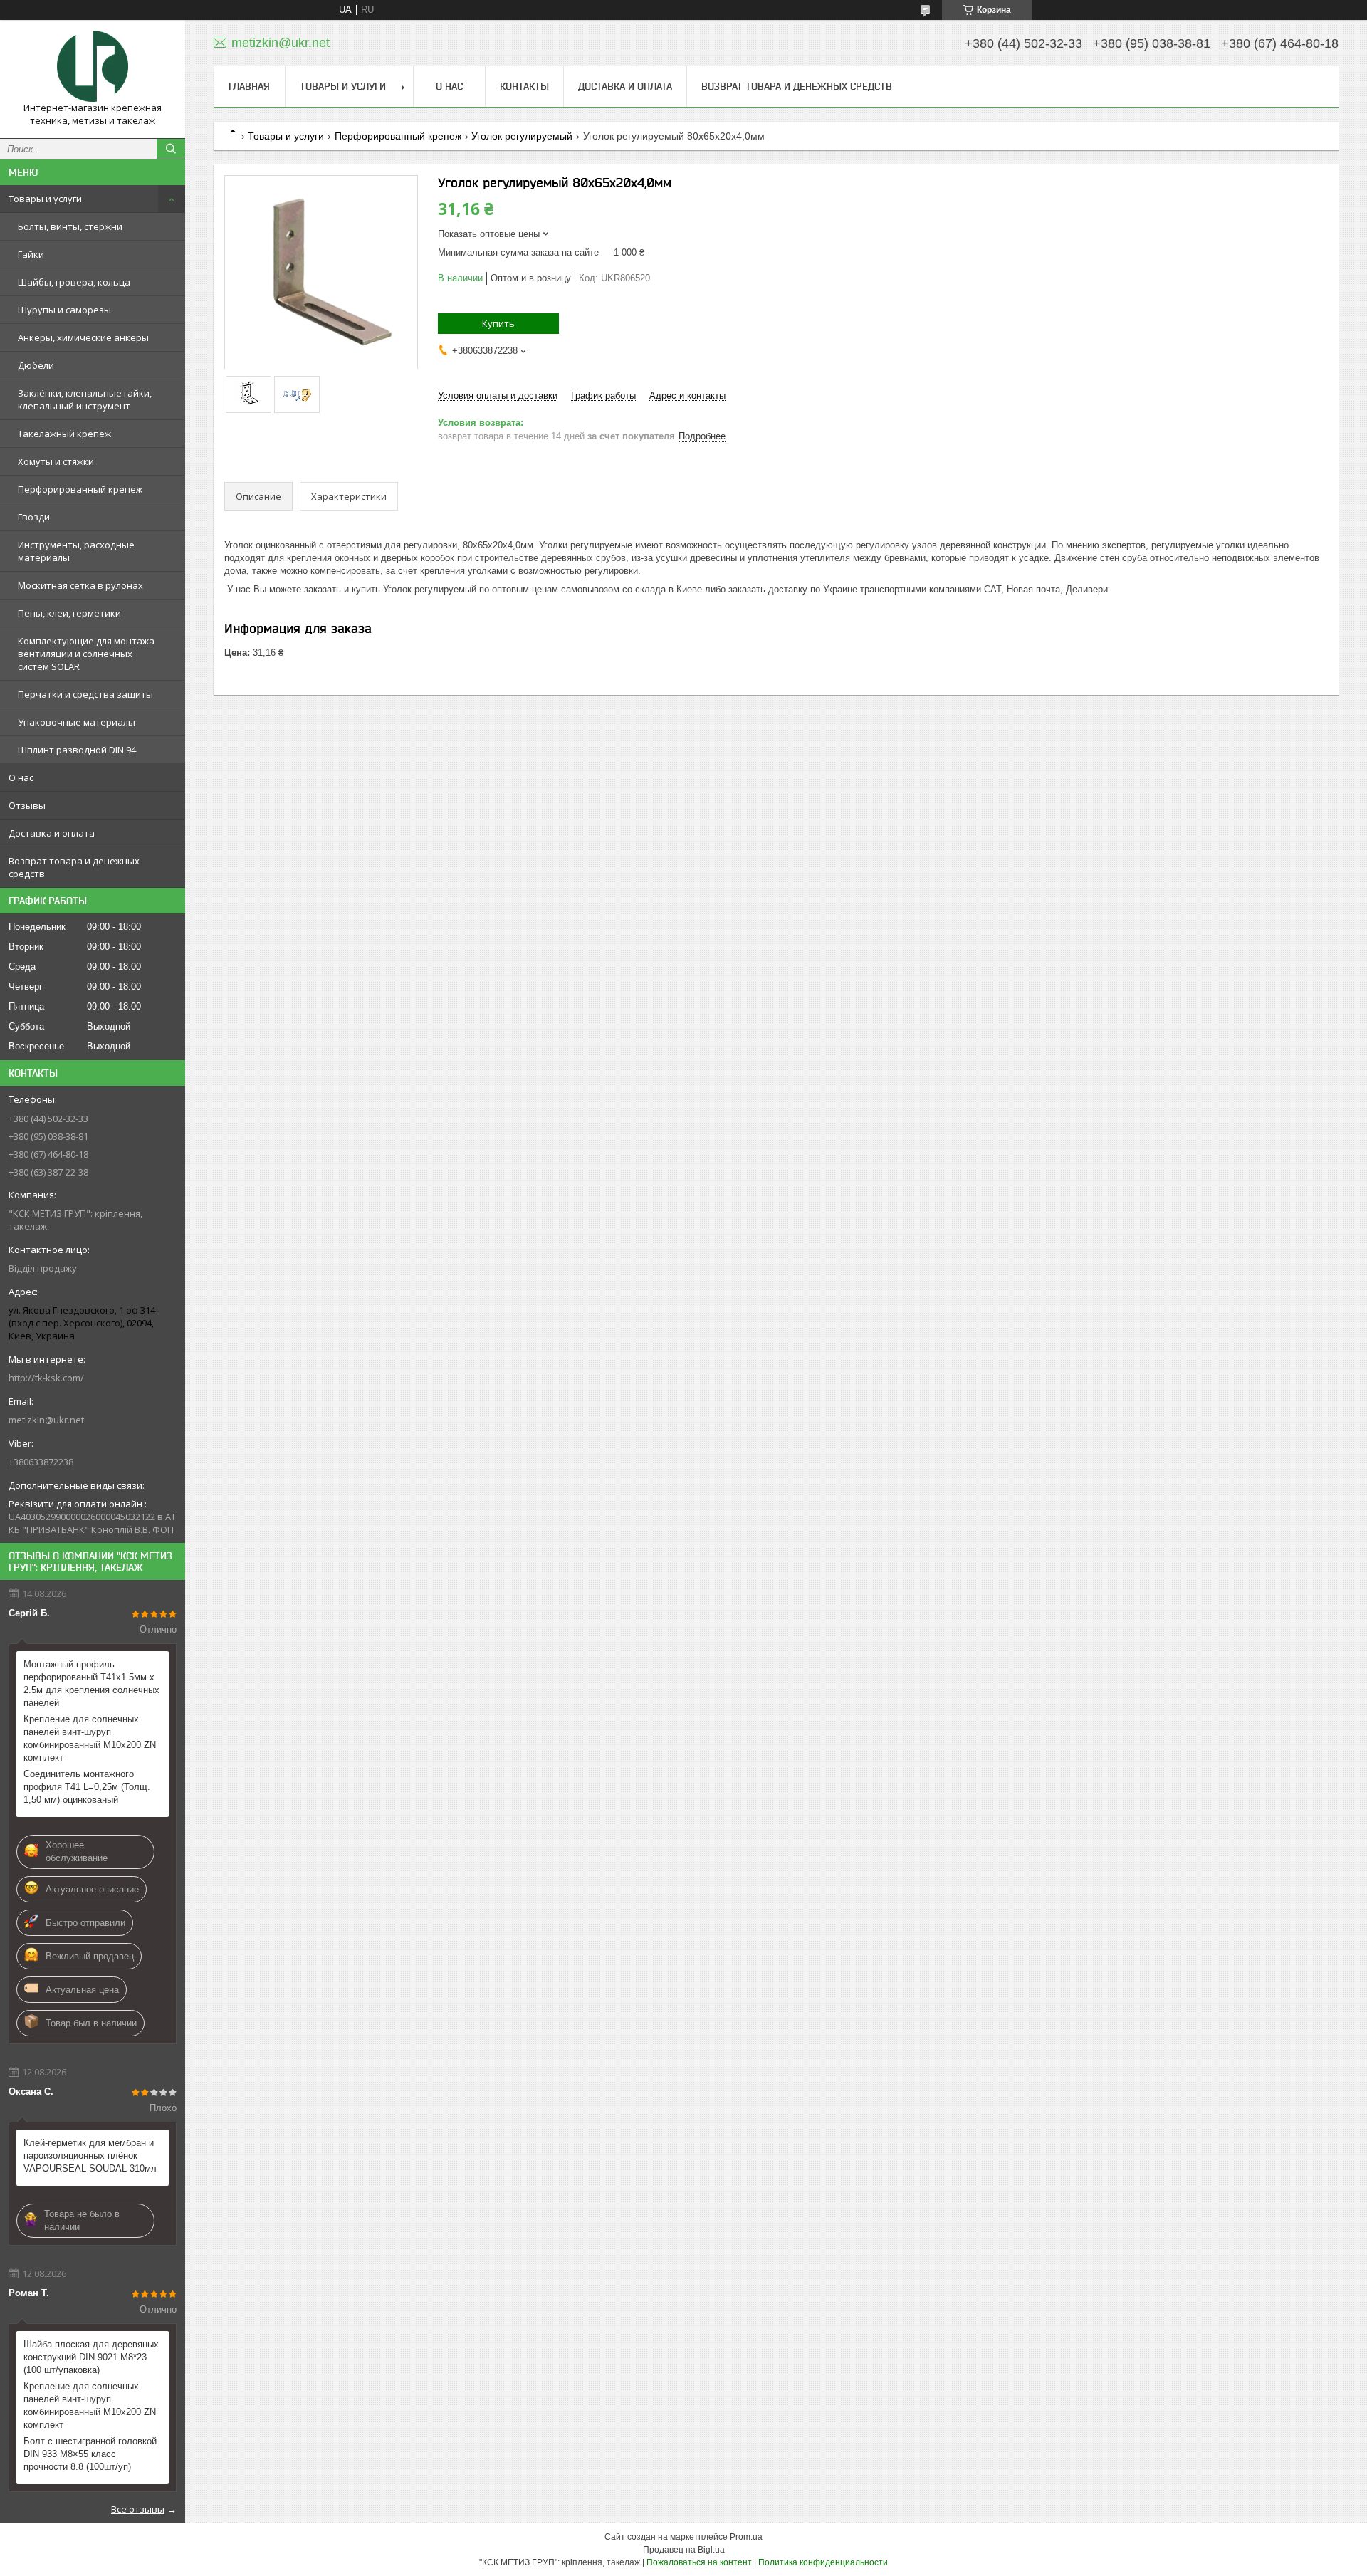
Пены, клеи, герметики (69, 613)
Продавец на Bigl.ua (684, 2550)
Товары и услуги (45, 199)
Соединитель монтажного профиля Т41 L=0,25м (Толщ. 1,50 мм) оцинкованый (87, 1787)
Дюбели (36, 365)
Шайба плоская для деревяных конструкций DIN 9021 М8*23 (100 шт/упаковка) (91, 2357)
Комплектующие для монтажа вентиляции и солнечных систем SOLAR (86, 654)
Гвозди (34, 517)
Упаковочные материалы (77, 722)
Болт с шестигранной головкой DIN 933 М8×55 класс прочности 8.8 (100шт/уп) (90, 2454)
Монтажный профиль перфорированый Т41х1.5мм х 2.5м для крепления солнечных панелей (91, 1684)
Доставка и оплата (52, 833)
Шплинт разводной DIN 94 (77, 750)
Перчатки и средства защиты (85, 694)
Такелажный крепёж (64, 434)
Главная (249, 86)
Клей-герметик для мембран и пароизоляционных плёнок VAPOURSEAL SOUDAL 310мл (90, 2156)
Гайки (31, 254)
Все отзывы (138, 2509)
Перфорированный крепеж (80, 489)
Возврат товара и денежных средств (74, 867)
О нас (21, 777)
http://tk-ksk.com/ (46, 1378)
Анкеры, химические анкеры (83, 337)
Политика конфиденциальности (823, 2562)
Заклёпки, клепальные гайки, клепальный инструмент (85, 399)
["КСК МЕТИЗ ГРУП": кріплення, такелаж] (93, 66)
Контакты (524, 86)
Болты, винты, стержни (70, 226)
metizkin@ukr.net (46, 1420)
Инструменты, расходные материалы (76, 551)
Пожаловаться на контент (699, 2562)
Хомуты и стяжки (56, 461)
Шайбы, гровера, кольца (74, 282)
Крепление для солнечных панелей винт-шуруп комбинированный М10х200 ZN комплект (90, 1738)
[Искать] (171, 149)
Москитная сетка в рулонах (80, 585)
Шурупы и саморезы (64, 310)
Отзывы (27, 805)
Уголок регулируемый (522, 136)
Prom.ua (746, 2537)
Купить (498, 323)
